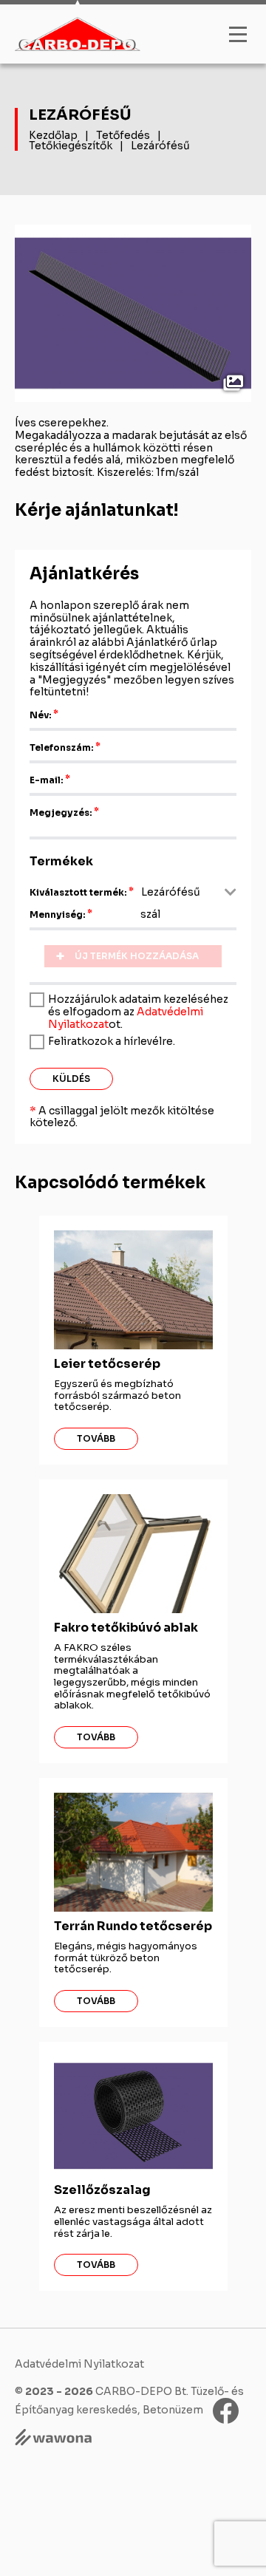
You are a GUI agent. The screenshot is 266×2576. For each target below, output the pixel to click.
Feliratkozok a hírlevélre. (112, 1041)
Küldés (71, 1079)
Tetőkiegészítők (71, 146)
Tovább (96, 1438)
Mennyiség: (58, 914)
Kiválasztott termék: (78, 892)
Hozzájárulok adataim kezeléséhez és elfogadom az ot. (138, 1011)
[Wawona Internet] (133, 2439)
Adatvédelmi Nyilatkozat (79, 2364)
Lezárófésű (160, 146)
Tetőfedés (123, 135)
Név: (41, 715)
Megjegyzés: (61, 812)
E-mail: (47, 780)
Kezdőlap (53, 135)
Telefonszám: (62, 747)
